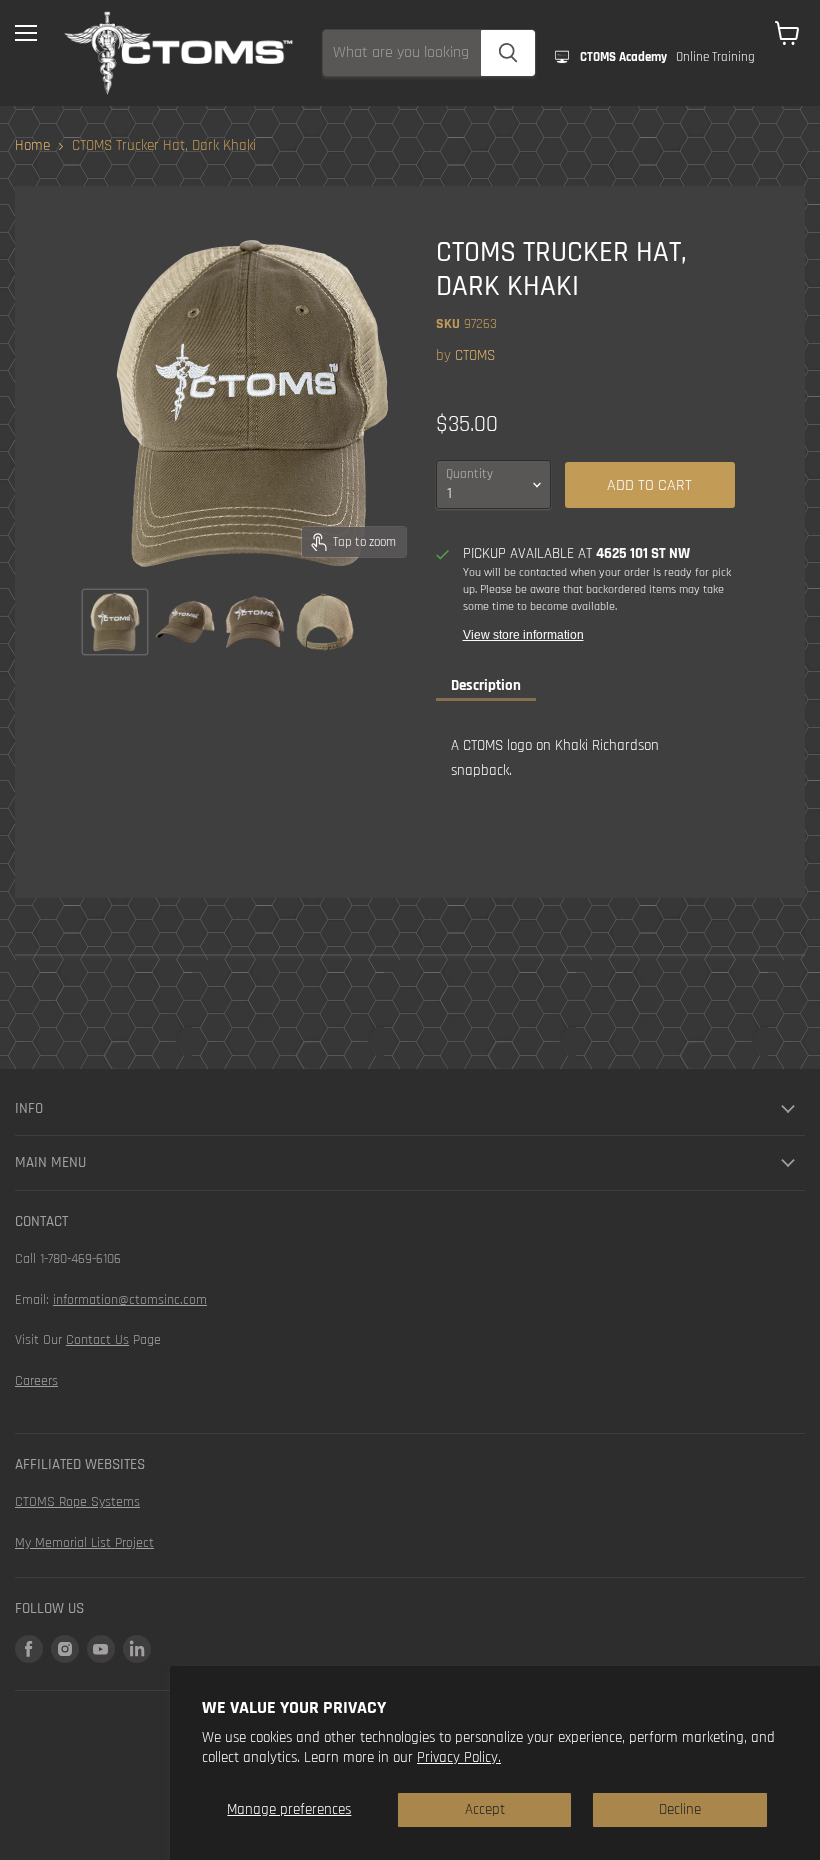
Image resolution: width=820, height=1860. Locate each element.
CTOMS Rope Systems (77, 1502)
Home (32, 145)
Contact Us (97, 1340)
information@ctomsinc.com (130, 1300)
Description (486, 685)
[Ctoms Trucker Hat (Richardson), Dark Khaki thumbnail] (115, 622)
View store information (523, 635)
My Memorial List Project (84, 1543)
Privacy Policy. (459, 1757)
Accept (485, 1809)
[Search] (508, 53)
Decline (680, 1809)
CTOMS (475, 355)
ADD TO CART (649, 485)
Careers (36, 1381)
